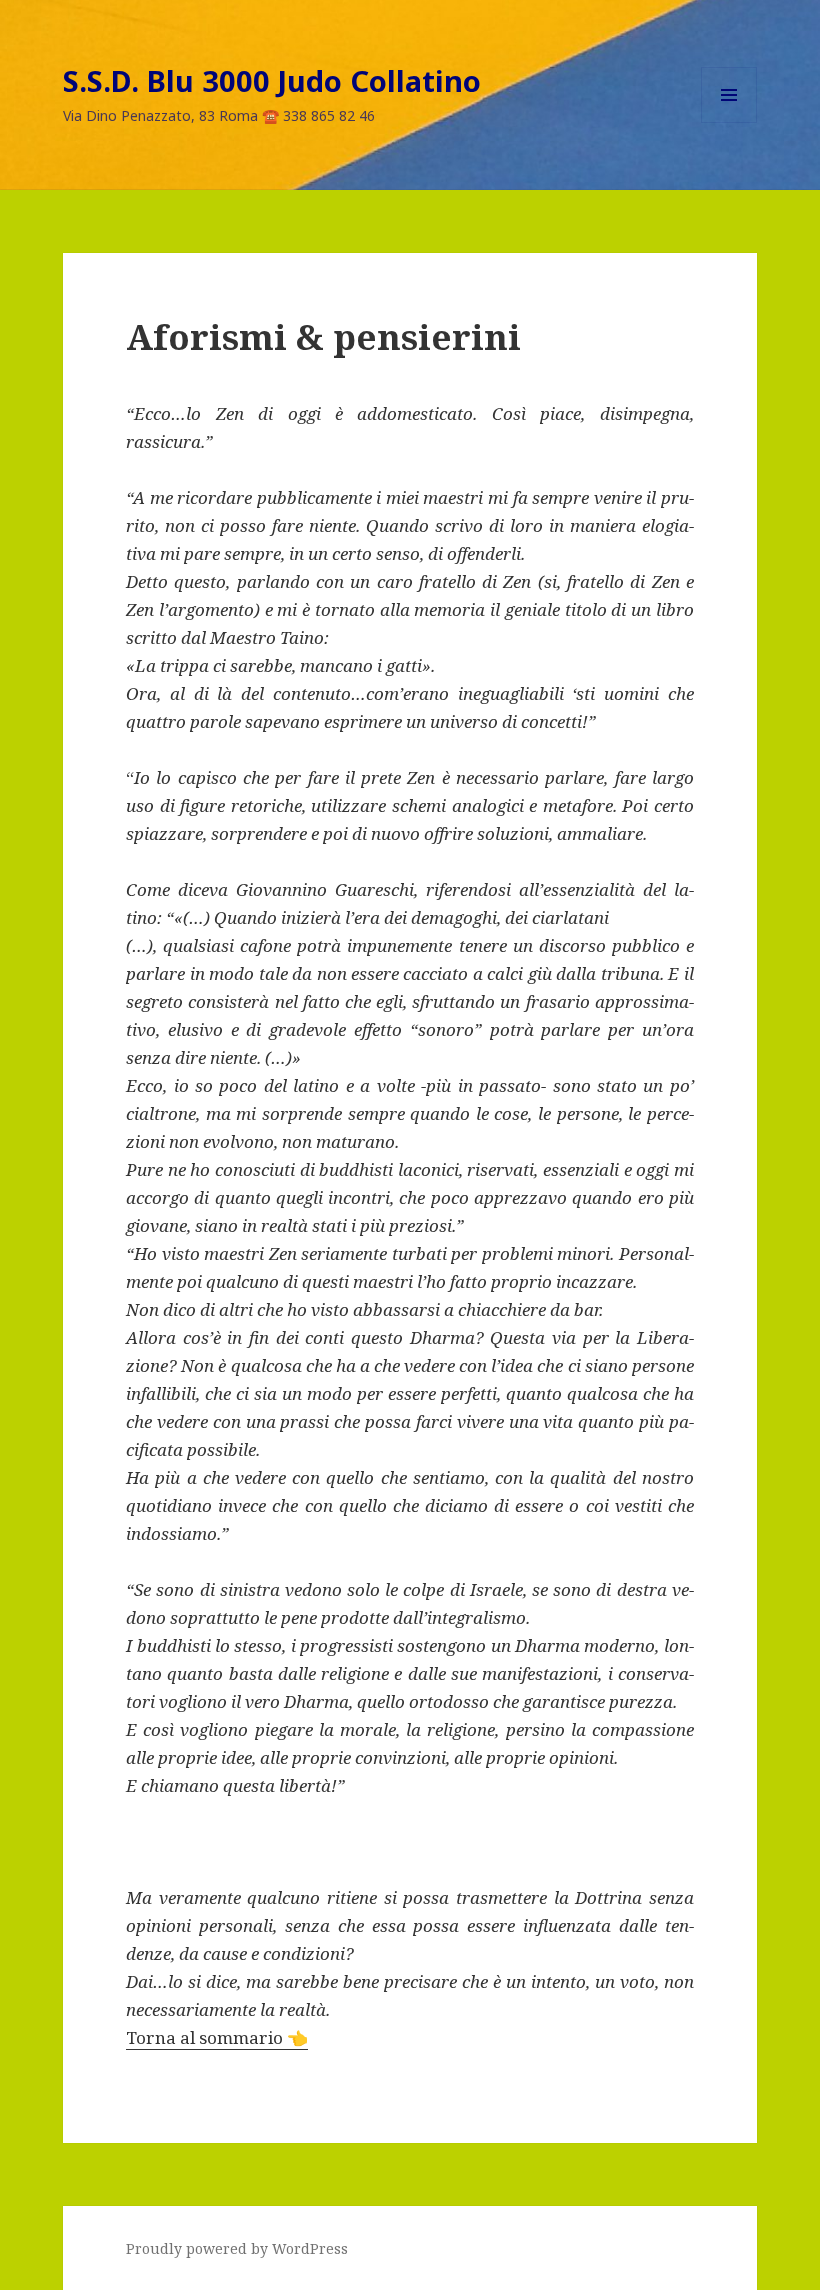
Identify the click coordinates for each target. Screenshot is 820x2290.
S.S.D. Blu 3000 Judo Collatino (272, 80)
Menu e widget (729, 122)
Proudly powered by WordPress (237, 2248)
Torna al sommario (217, 2037)
